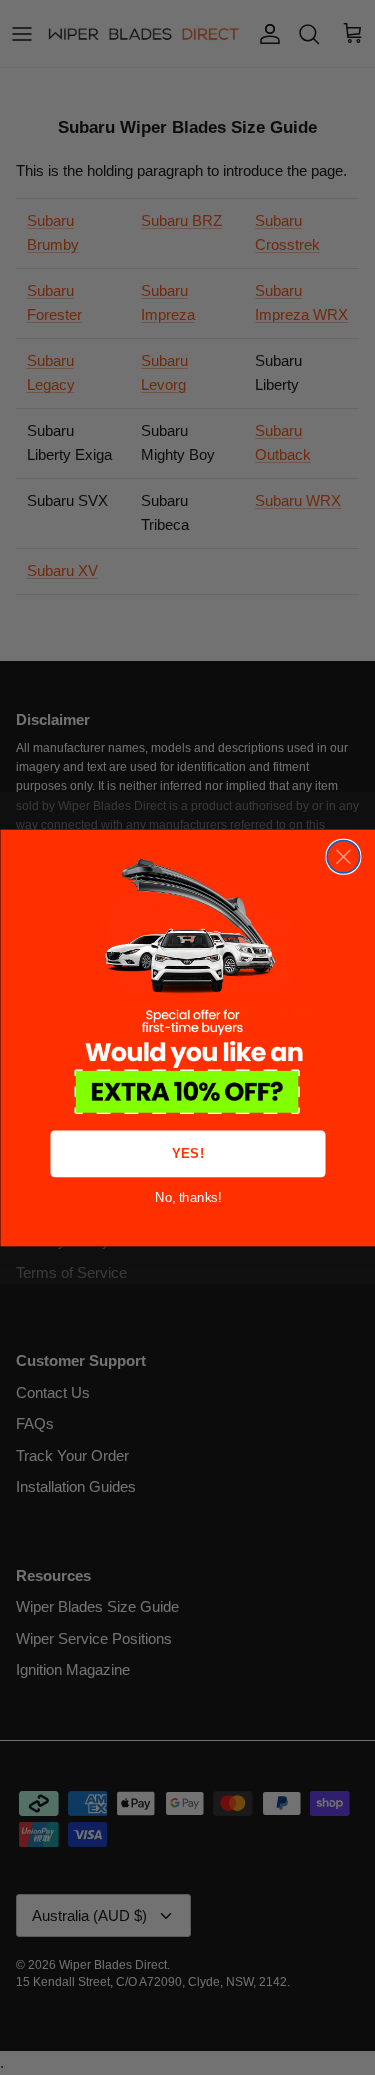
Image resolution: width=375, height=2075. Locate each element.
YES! (188, 1153)
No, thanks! (187, 1197)
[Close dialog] (343, 856)
